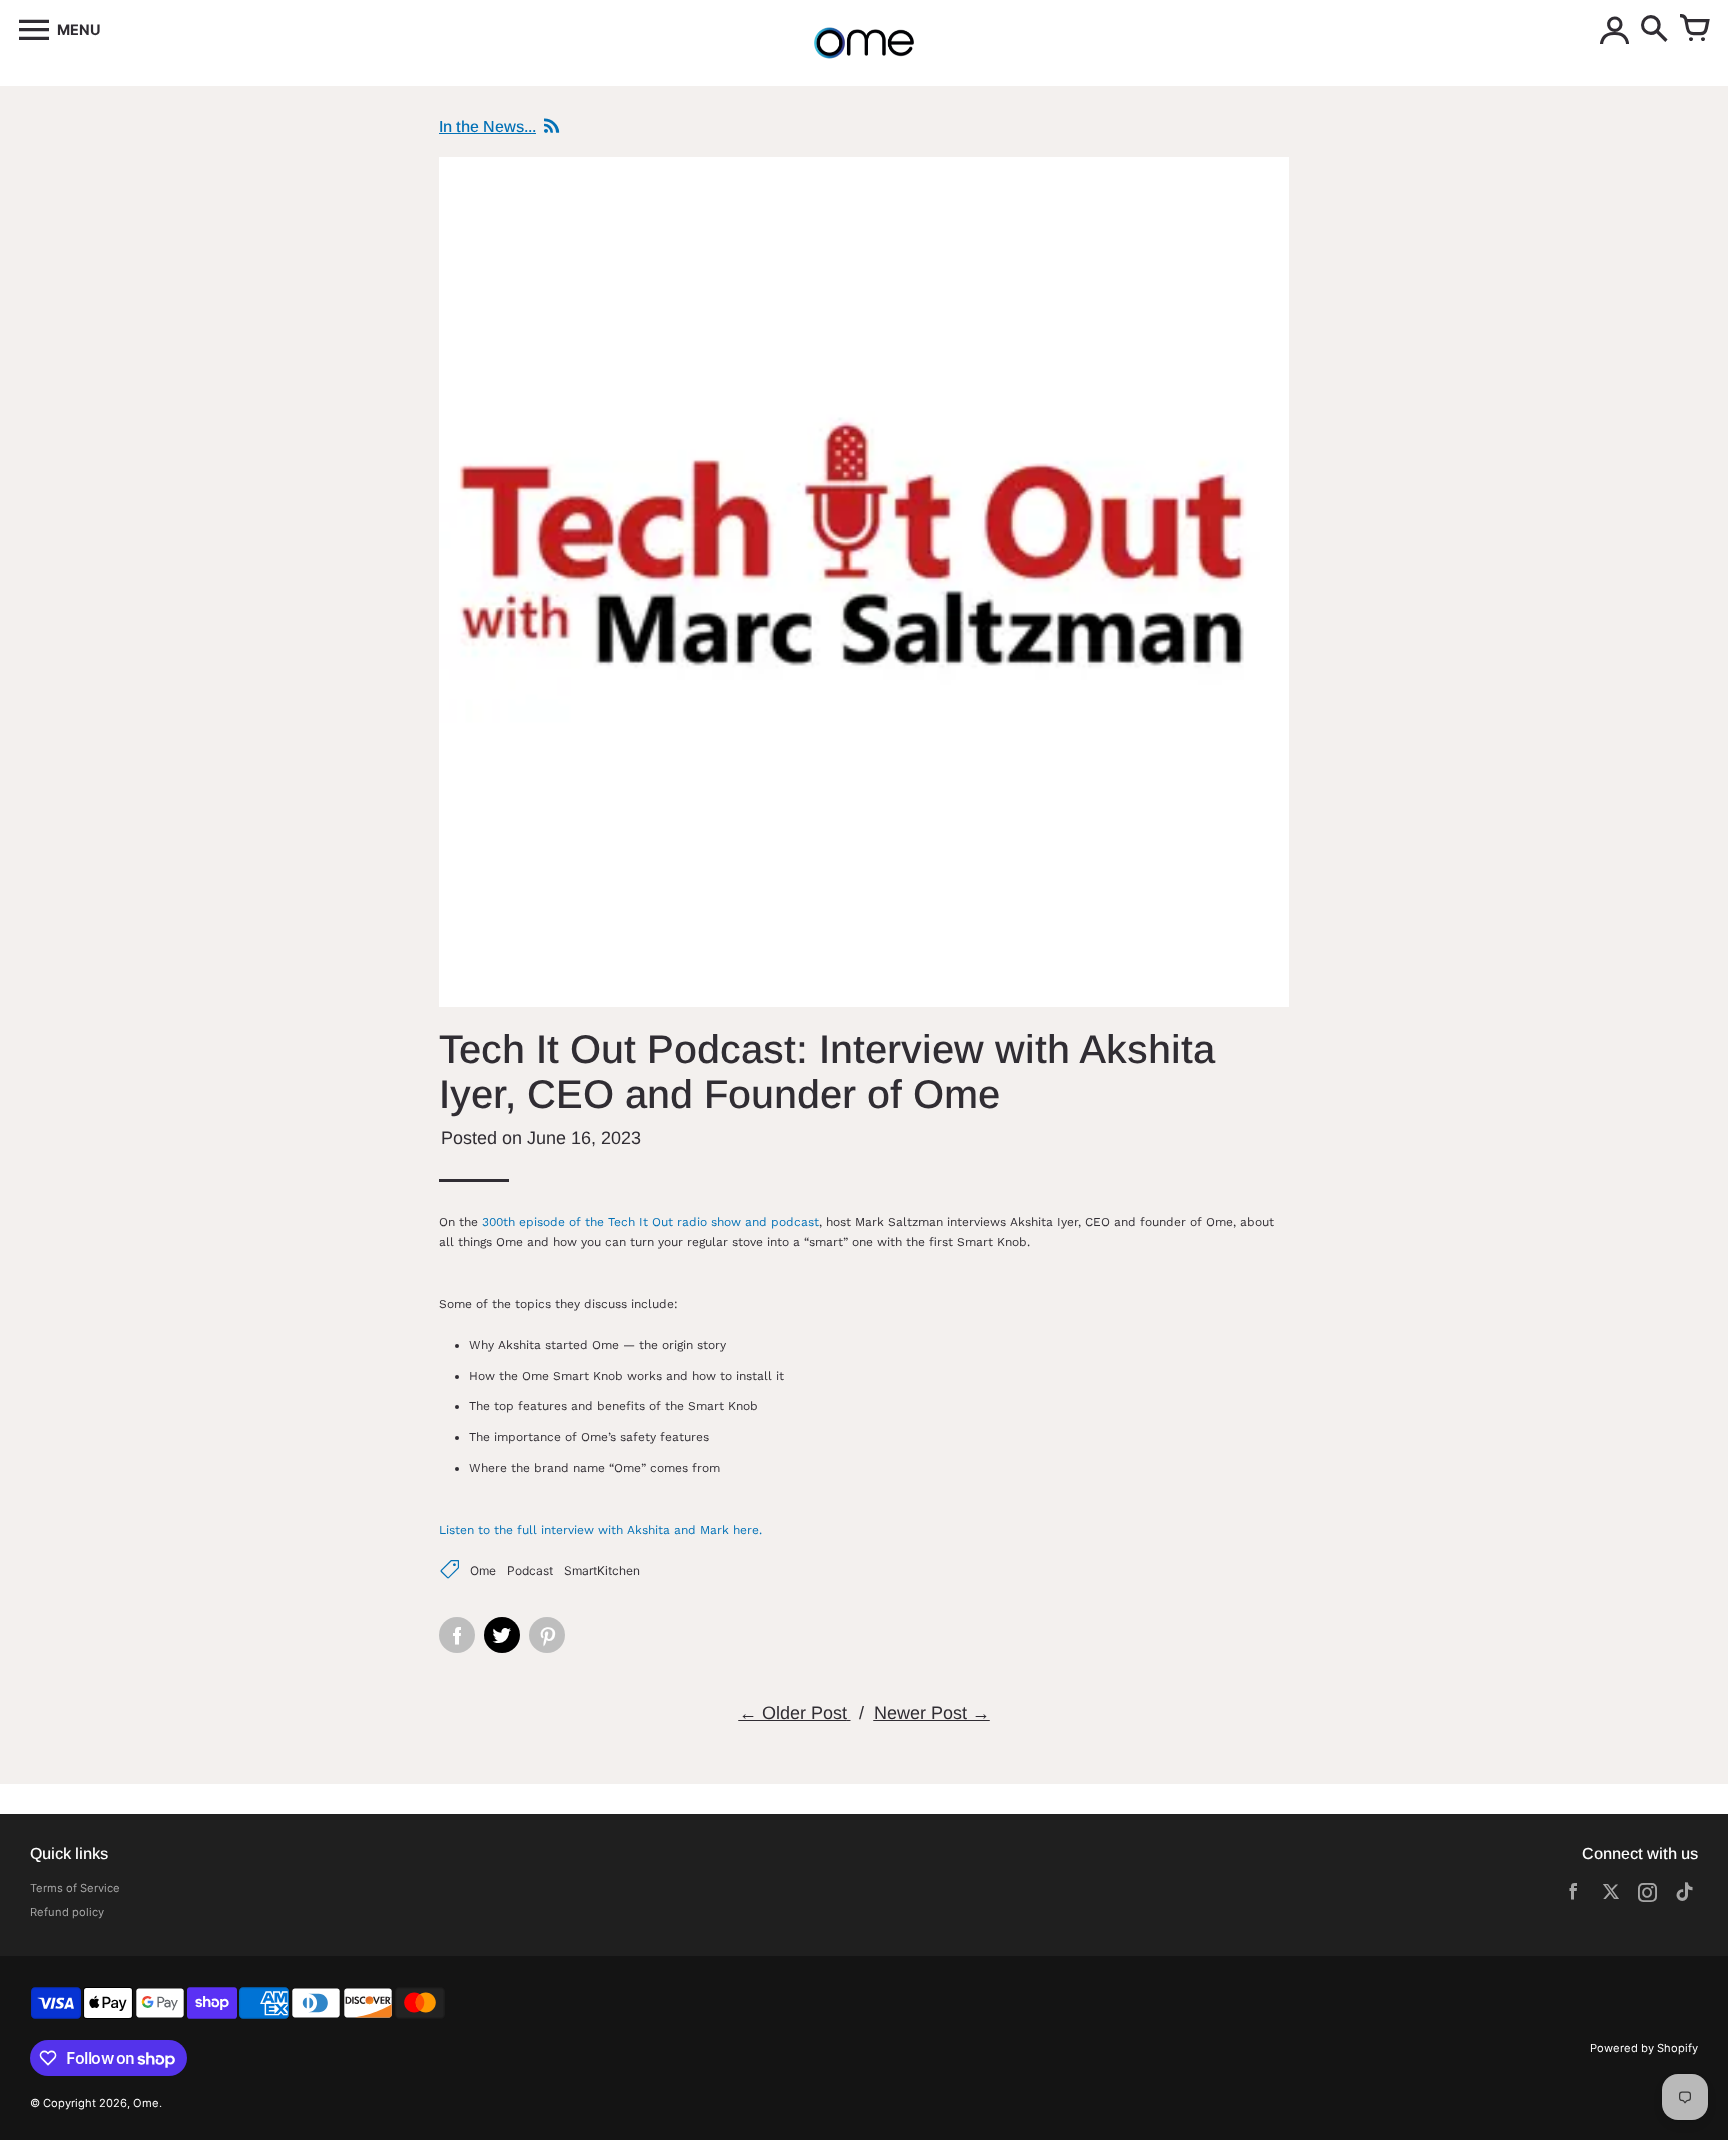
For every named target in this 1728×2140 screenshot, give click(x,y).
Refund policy (67, 1912)
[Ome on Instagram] (1647, 1895)
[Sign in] (1614, 30)
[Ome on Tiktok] (1684, 1895)
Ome (483, 1570)
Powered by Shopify (1644, 2048)
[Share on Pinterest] (547, 1635)
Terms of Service (75, 1888)
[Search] (1654, 30)
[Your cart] (1694, 30)
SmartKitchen (602, 1570)
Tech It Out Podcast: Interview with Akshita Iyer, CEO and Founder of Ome (827, 1071)
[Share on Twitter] (502, 1635)
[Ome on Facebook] (1573, 1895)
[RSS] (549, 127)
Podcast (530, 1570)
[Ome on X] (1610, 1895)
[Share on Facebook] (457, 1635)
